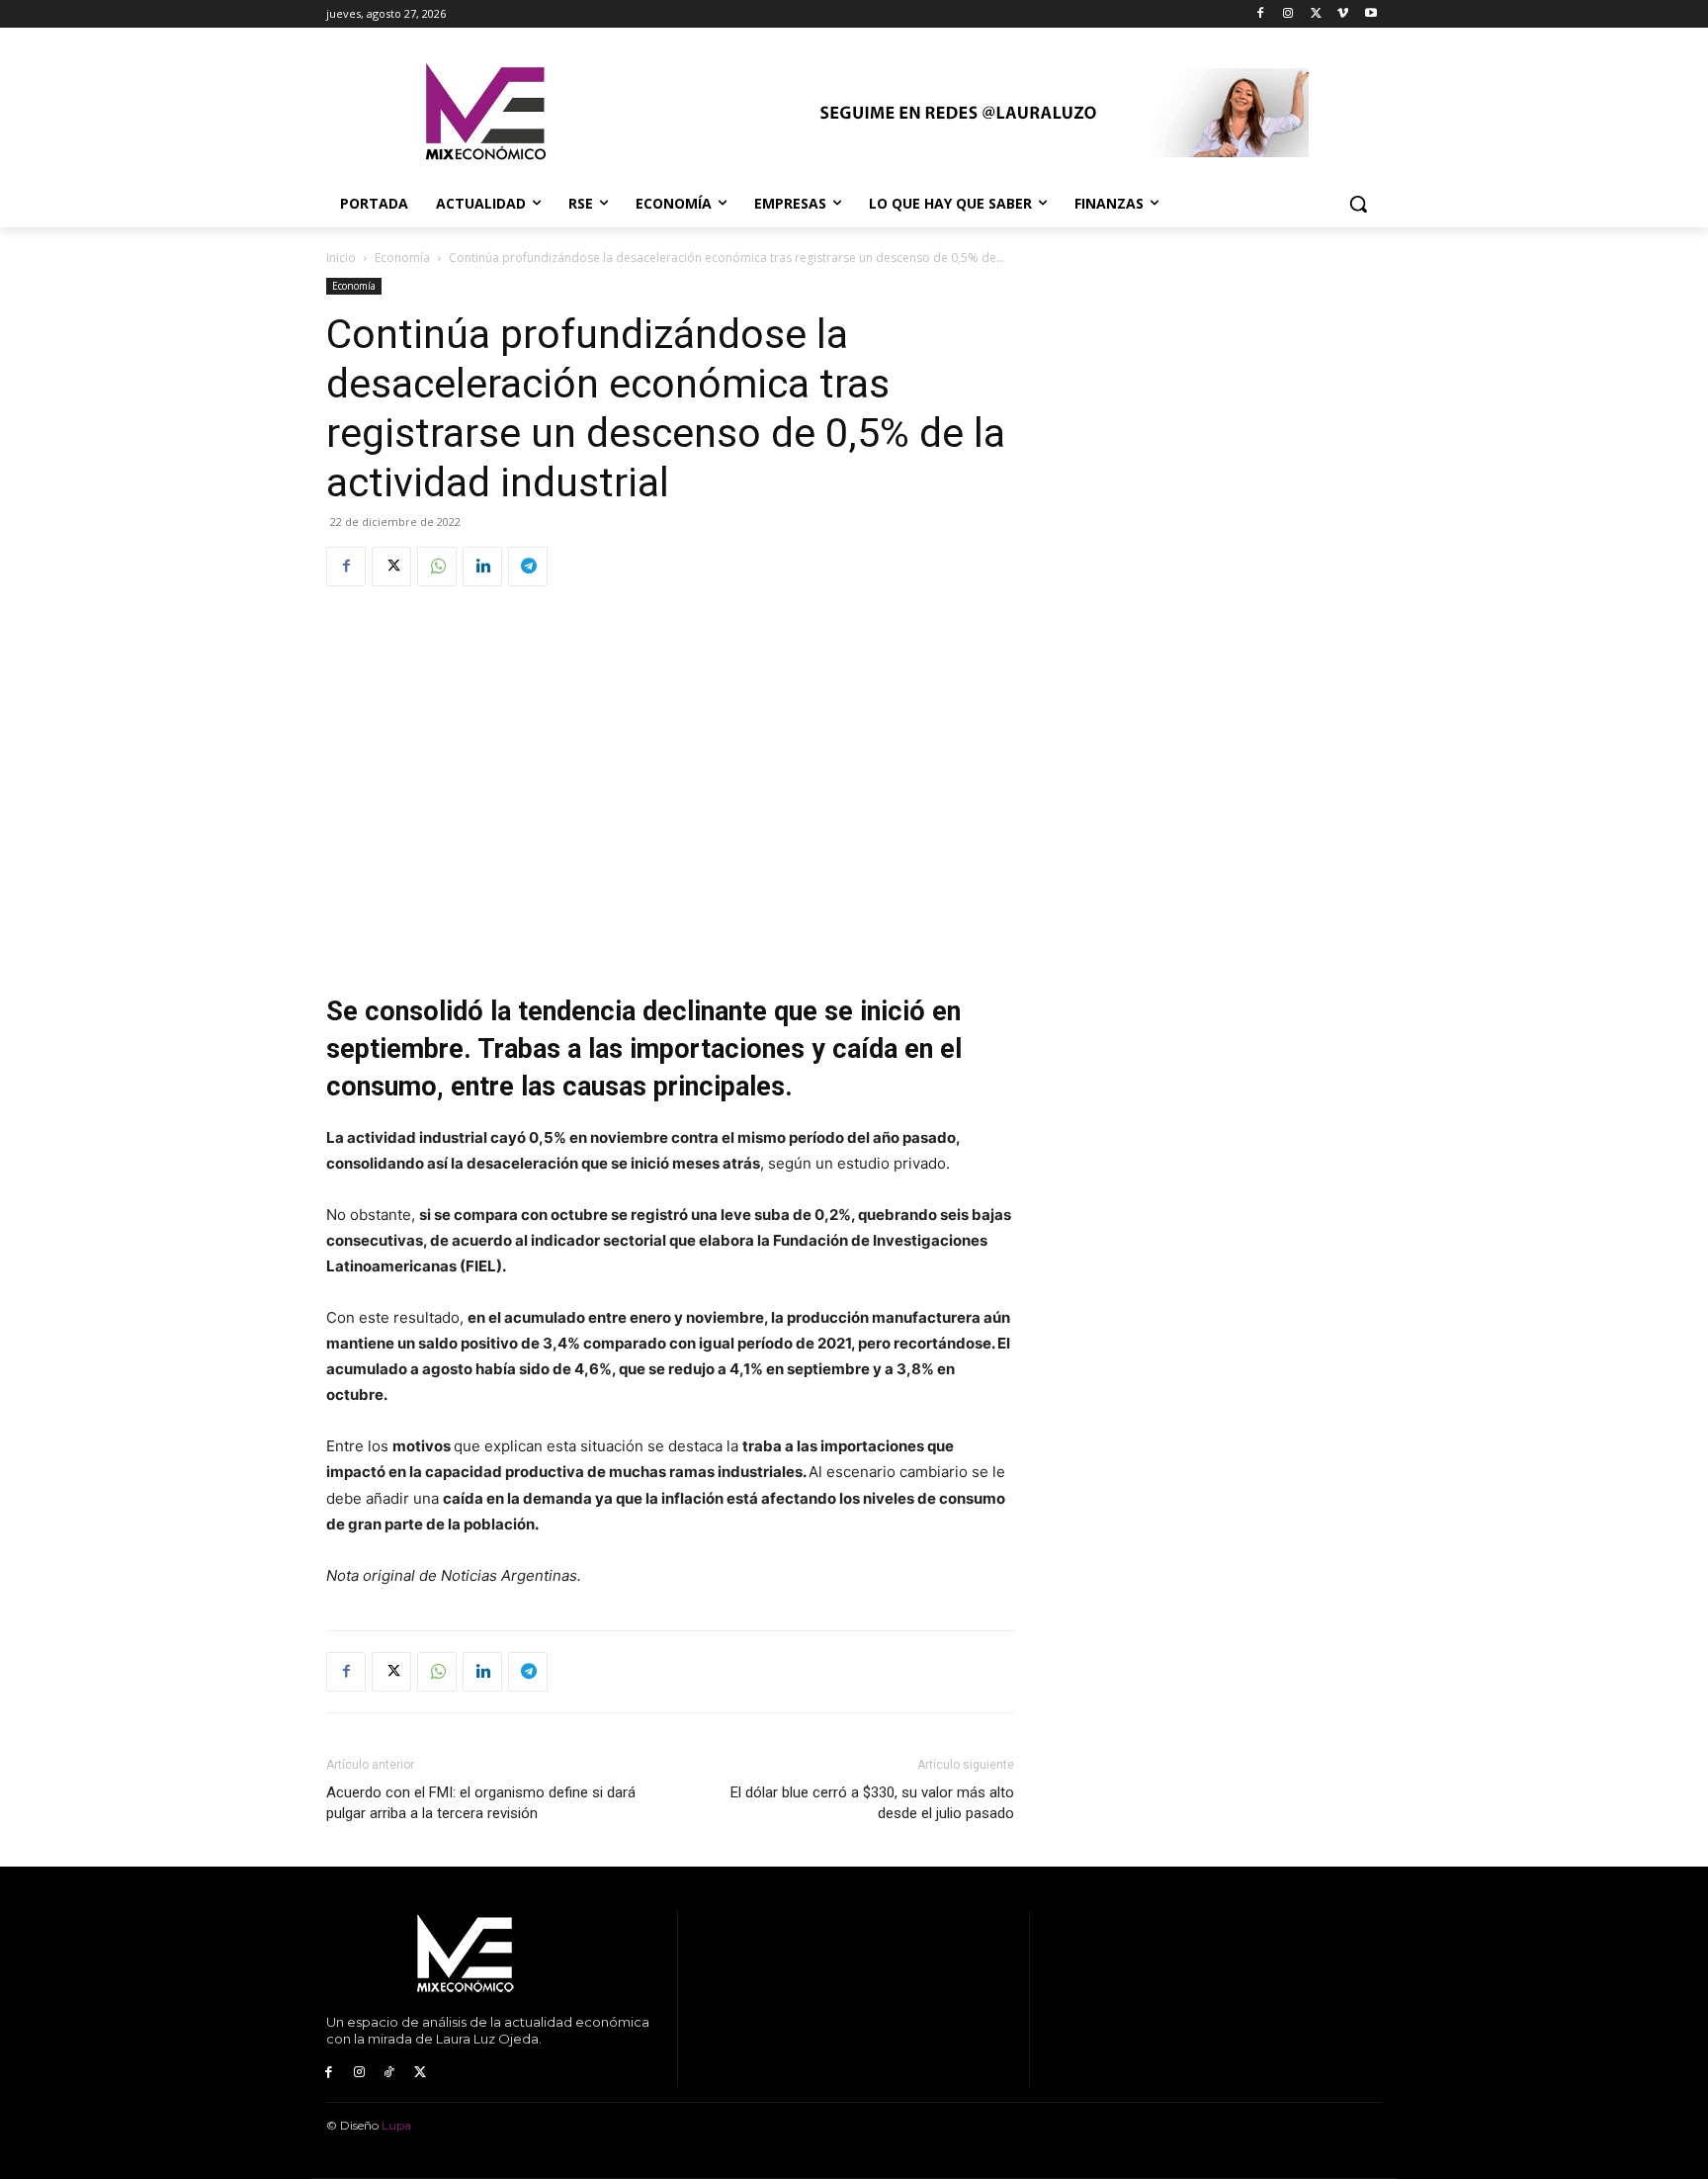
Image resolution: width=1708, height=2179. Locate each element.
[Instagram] (1288, 14)
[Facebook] (1261, 14)
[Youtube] (1370, 14)
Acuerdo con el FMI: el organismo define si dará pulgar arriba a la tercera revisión (481, 1803)
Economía (402, 258)
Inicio (341, 258)
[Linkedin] (482, 567)
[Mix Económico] (484, 113)
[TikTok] (390, 2073)
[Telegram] (528, 567)
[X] (1316, 14)
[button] (1358, 204)
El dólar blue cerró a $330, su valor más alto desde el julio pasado (872, 1803)
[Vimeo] (1343, 14)
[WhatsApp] (437, 567)
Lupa (396, 2125)
